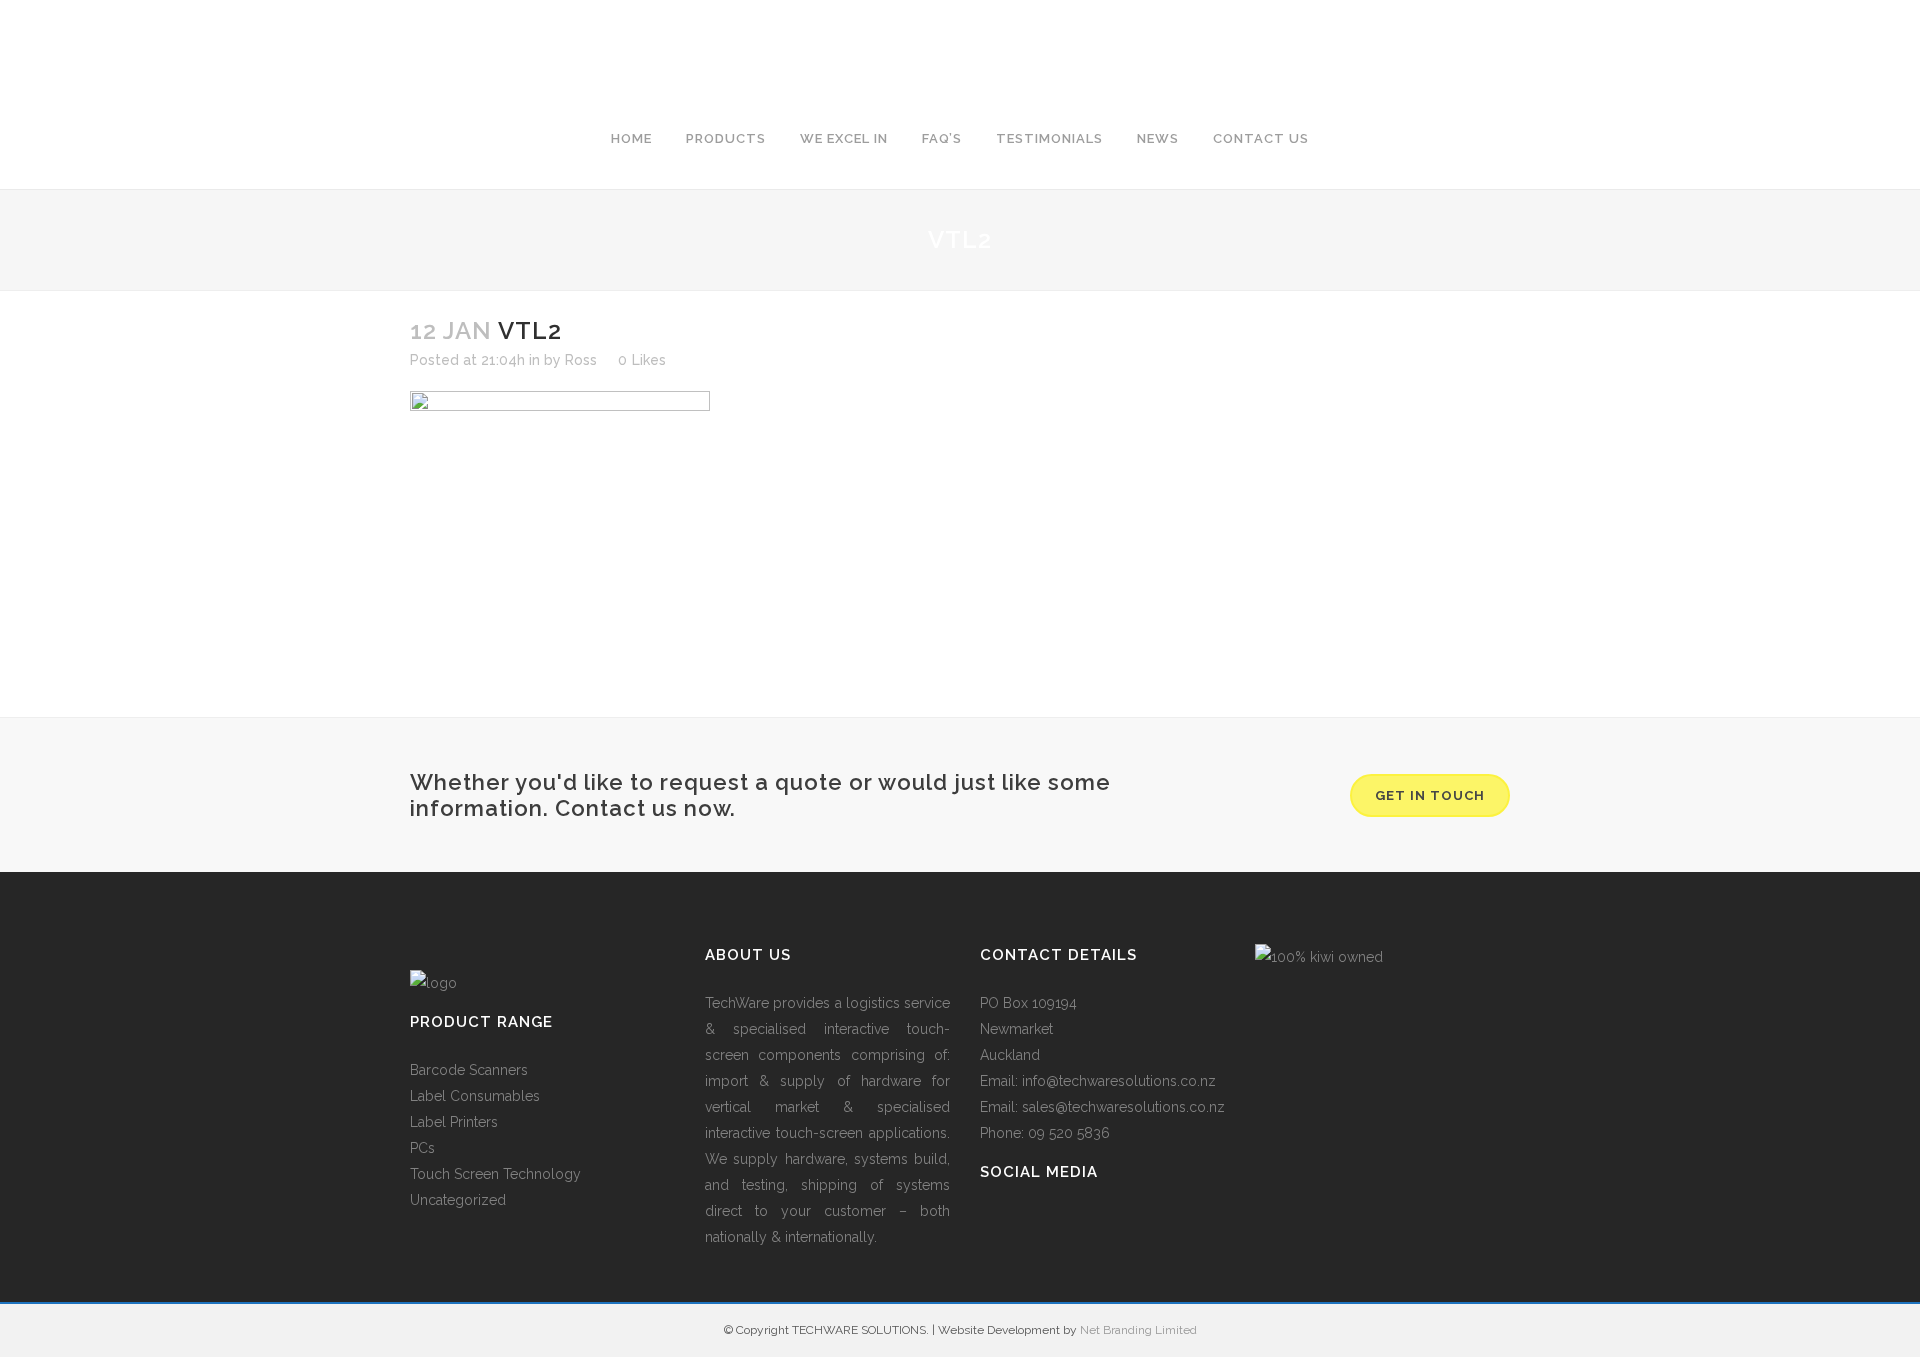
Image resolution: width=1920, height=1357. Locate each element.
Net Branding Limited (1138, 1330)
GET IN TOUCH (1430, 795)
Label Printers (454, 1122)
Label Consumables (475, 1096)
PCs (422, 1148)
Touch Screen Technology (495, 1174)
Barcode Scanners (469, 1070)
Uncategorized (458, 1200)
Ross (581, 360)
